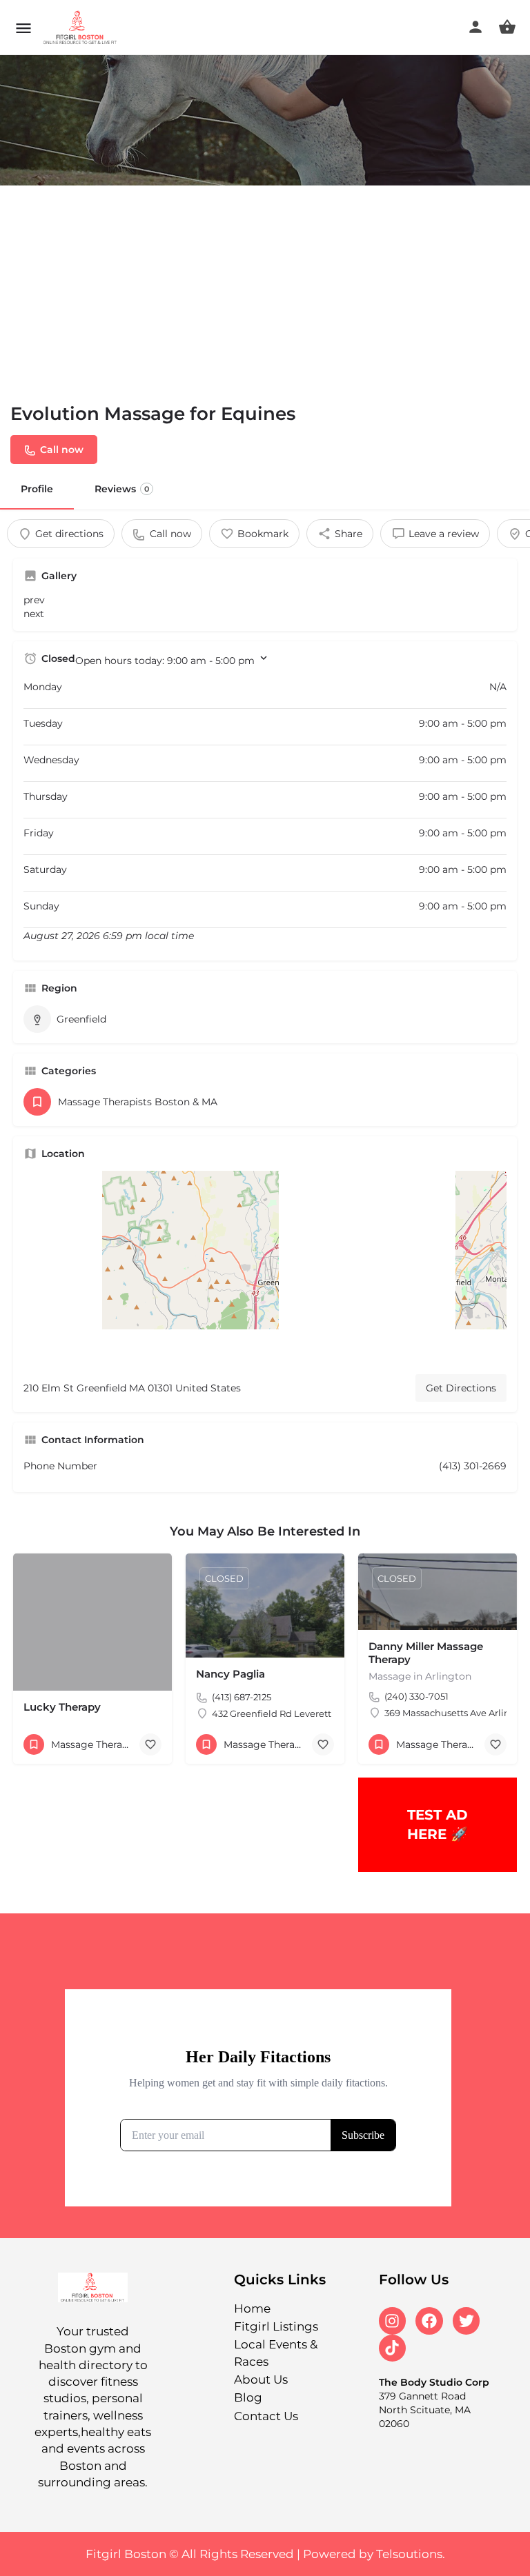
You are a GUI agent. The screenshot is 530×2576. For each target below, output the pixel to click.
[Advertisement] (265, 289)
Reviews (122, 489)
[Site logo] (82, 28)
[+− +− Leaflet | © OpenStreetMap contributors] (265, 1267)
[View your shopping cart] (507, 27)
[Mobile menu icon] (23, 28)
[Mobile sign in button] (475, 27)
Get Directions (461, 1388)
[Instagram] (393, 2321)
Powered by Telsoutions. (374, 2554)
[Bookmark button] (150, 1744)
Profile (37, 489)
